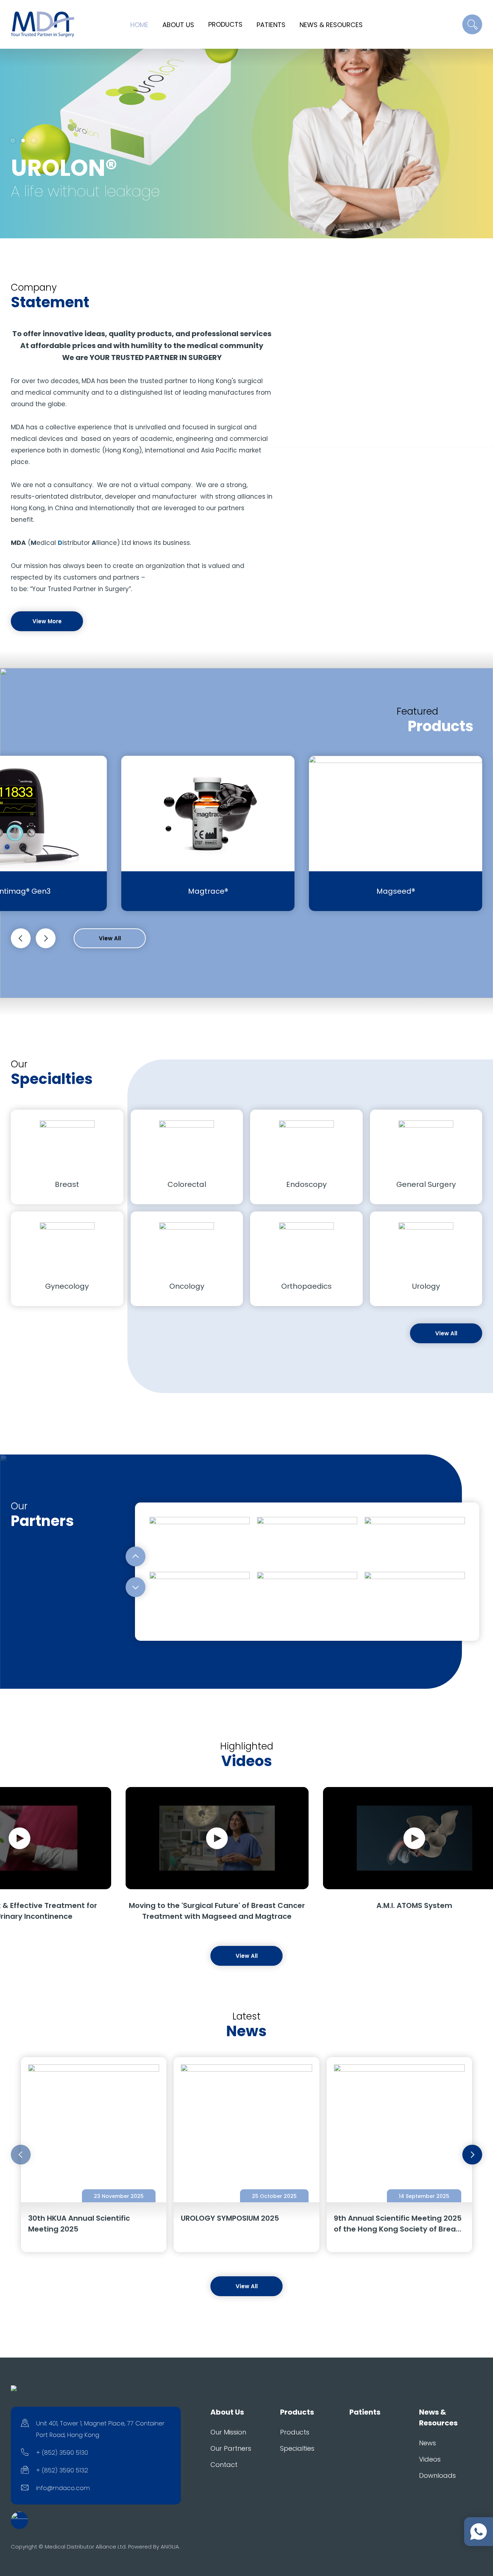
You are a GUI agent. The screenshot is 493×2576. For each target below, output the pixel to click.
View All (110, 938)
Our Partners (231, 2448)
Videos (430, 2459)
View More (47, 621)
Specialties (297, 2448)
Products (225, 24)
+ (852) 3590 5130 (62, 2453)
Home (139, 25)
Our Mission (228, 2432)
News (427, 2443)
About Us (178, 25)
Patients (271, 25)
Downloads (437, 2475)
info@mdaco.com (63, 2488)
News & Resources (331, 25)
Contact (224, 2465)
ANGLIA (170, 2547)
